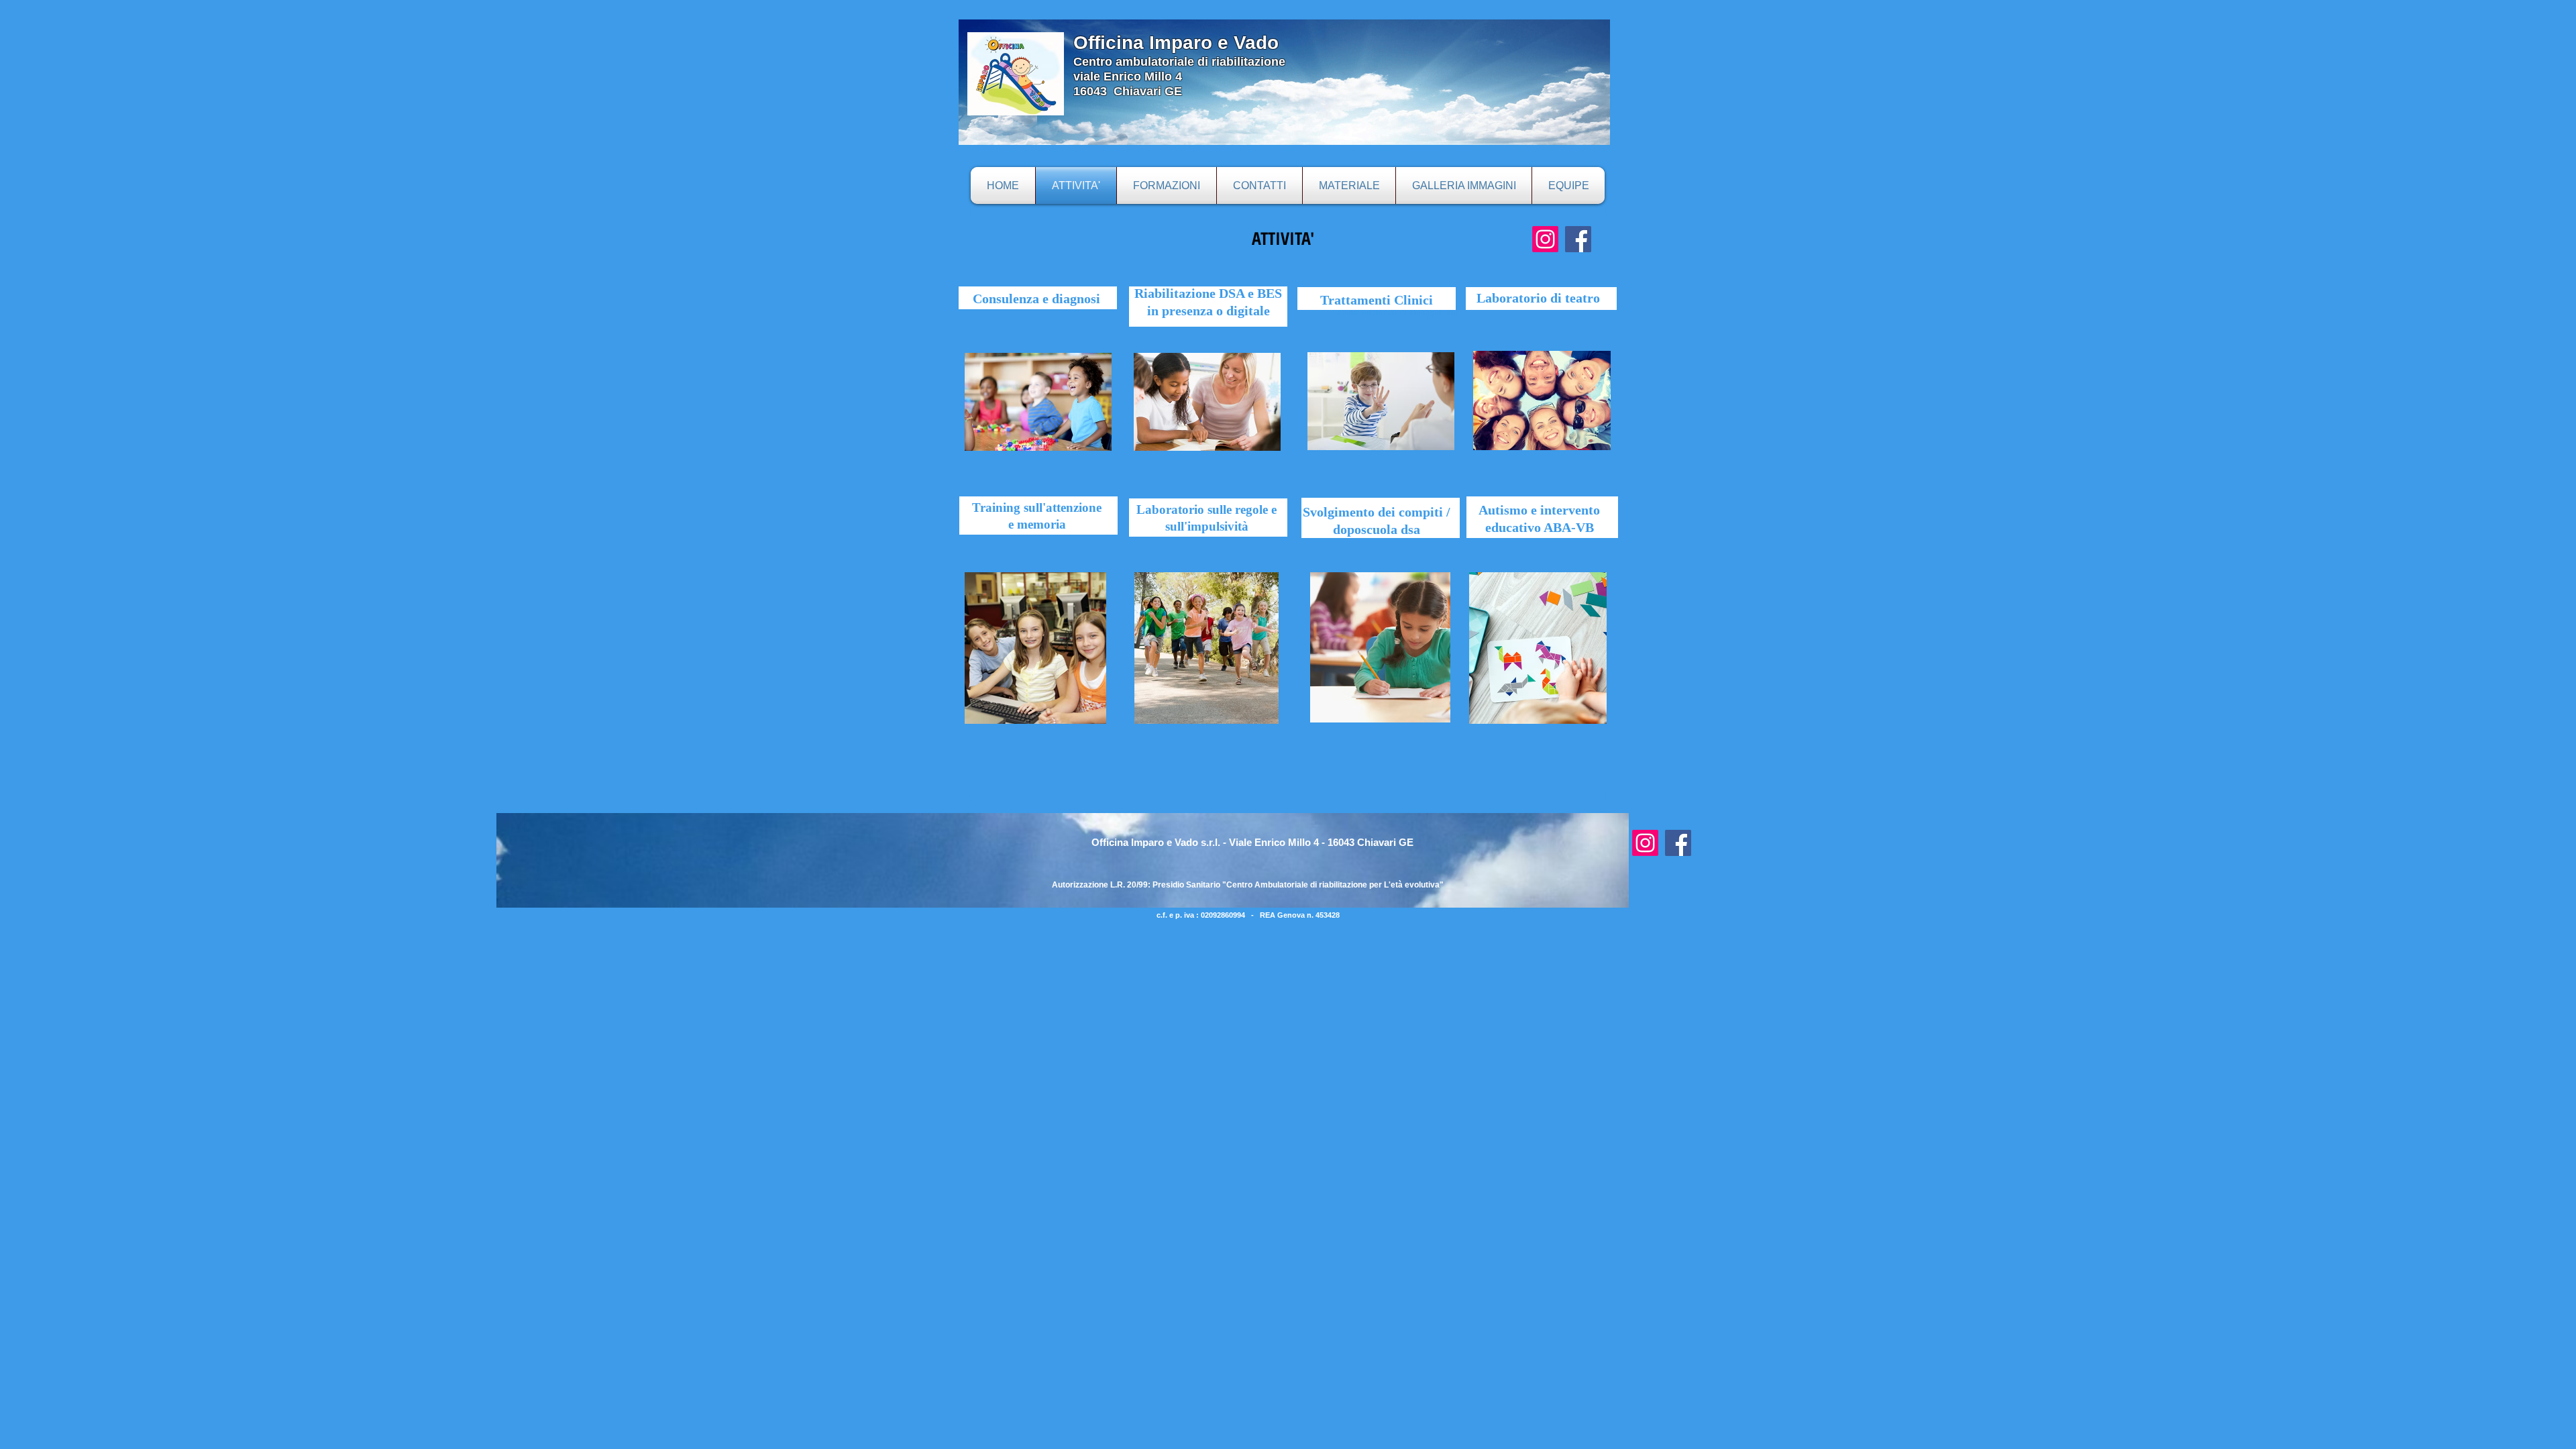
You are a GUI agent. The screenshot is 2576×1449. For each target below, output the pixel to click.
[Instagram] (1545, 239)
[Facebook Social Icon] (1578, 239)
